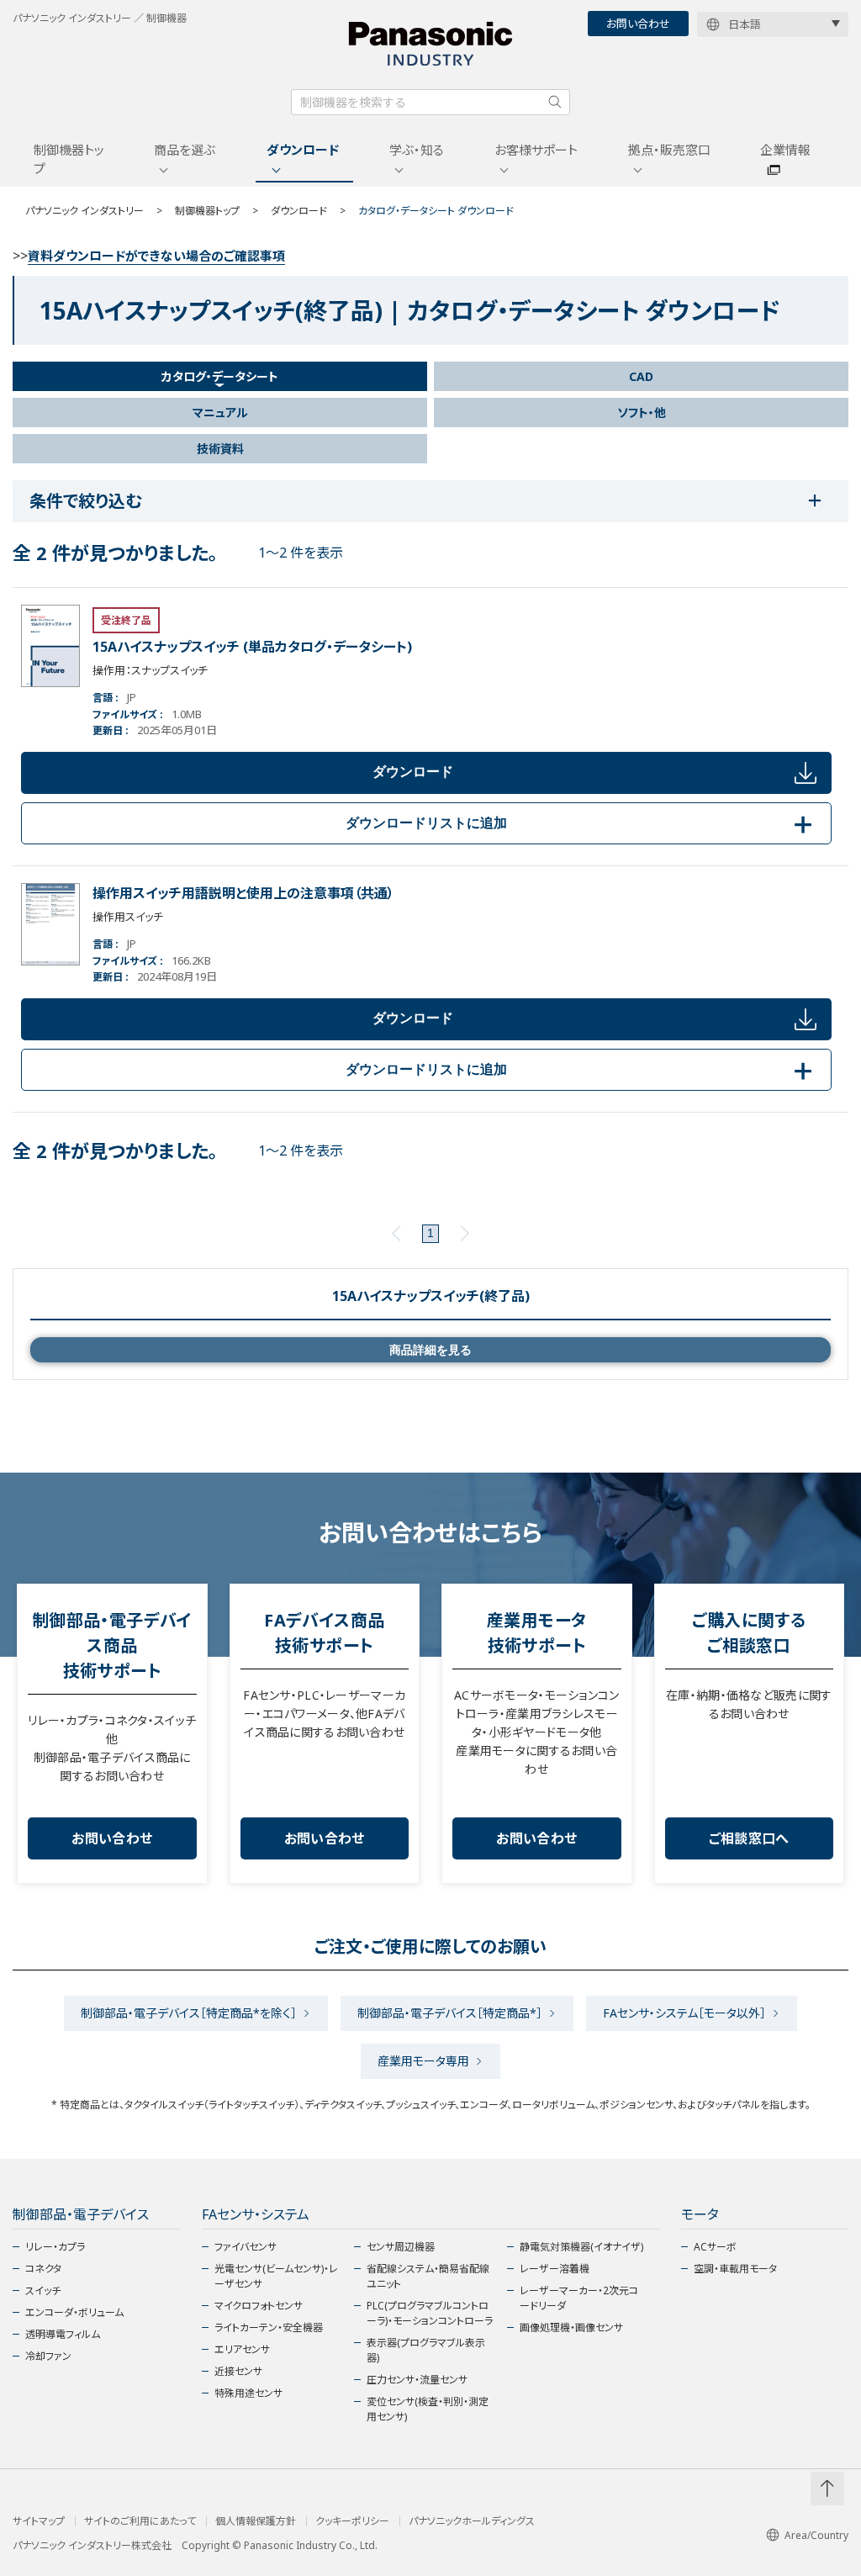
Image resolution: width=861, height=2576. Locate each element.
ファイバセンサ (246, 2247)
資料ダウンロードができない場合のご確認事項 (156, 256)
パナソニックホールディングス (472, 2521)
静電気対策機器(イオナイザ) (581, 2247)
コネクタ (43, 2269)
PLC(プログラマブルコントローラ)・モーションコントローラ (430, 2313)
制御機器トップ (69, 159)
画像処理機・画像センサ (571, 2327)
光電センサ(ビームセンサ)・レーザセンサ (276, 2276)
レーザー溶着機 (555, 2269)
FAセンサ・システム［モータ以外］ (684, 2013)
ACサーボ (715, 2247)
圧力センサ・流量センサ (417, 2380)
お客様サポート (536, 150)
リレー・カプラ (55, 2247)
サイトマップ (39, 2521)
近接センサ (238, 2371)
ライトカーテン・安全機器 (269, 2327)
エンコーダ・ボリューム (74, 2312)
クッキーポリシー (352, 2521)
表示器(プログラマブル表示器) (426, 2350)
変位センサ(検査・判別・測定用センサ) (428, 2409)
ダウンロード (303, 150)
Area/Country (816, 2535)
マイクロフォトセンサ (259, 2306)
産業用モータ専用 (423, 2061)
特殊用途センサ (248, 2393)
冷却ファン (48, 2356)
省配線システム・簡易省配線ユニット (428, 2276)
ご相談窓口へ (749, 1838)
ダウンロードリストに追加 (582, 823)
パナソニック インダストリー (85, 211)
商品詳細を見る (430, 1350)
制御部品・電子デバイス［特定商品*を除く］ (189, 2013)
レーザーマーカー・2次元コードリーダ (579, 2298)
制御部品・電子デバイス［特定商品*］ (450, 2013)
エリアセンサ (242, 2349)
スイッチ (43, 2290)
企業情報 (785, 150)
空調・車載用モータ (735, 2269)
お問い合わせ (638, 24)
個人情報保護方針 (256, 2521)
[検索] (555, 102)
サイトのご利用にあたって (140, 2521)
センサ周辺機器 (401, 2247)
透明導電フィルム (63, 2334)
